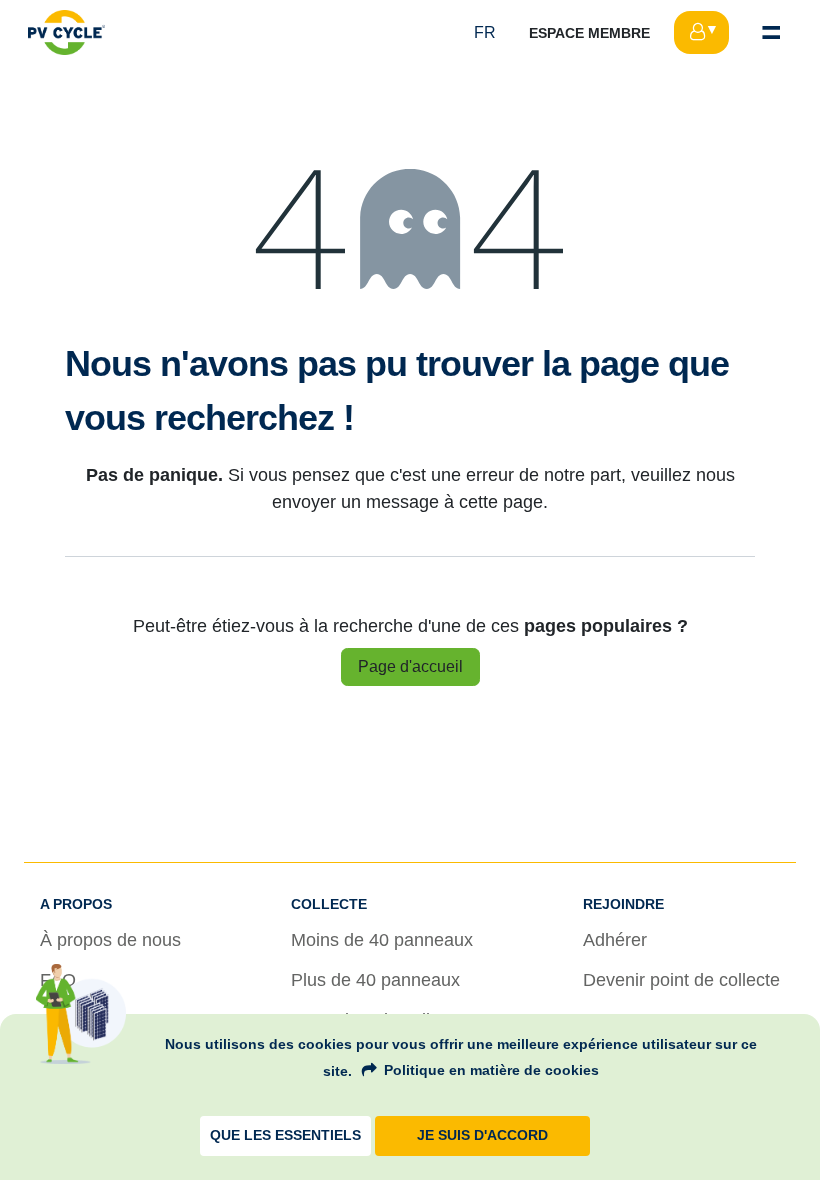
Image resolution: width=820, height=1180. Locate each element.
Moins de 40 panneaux (382, 940)
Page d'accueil (410, 666)
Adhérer (615, 940)
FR (485, 32)
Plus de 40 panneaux (375, 980)
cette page (501, 502)
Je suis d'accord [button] (482, 1135)
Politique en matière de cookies (491, 1070)
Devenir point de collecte (681, 980)
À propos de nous (110, 940)
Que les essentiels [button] (285, 1135)
